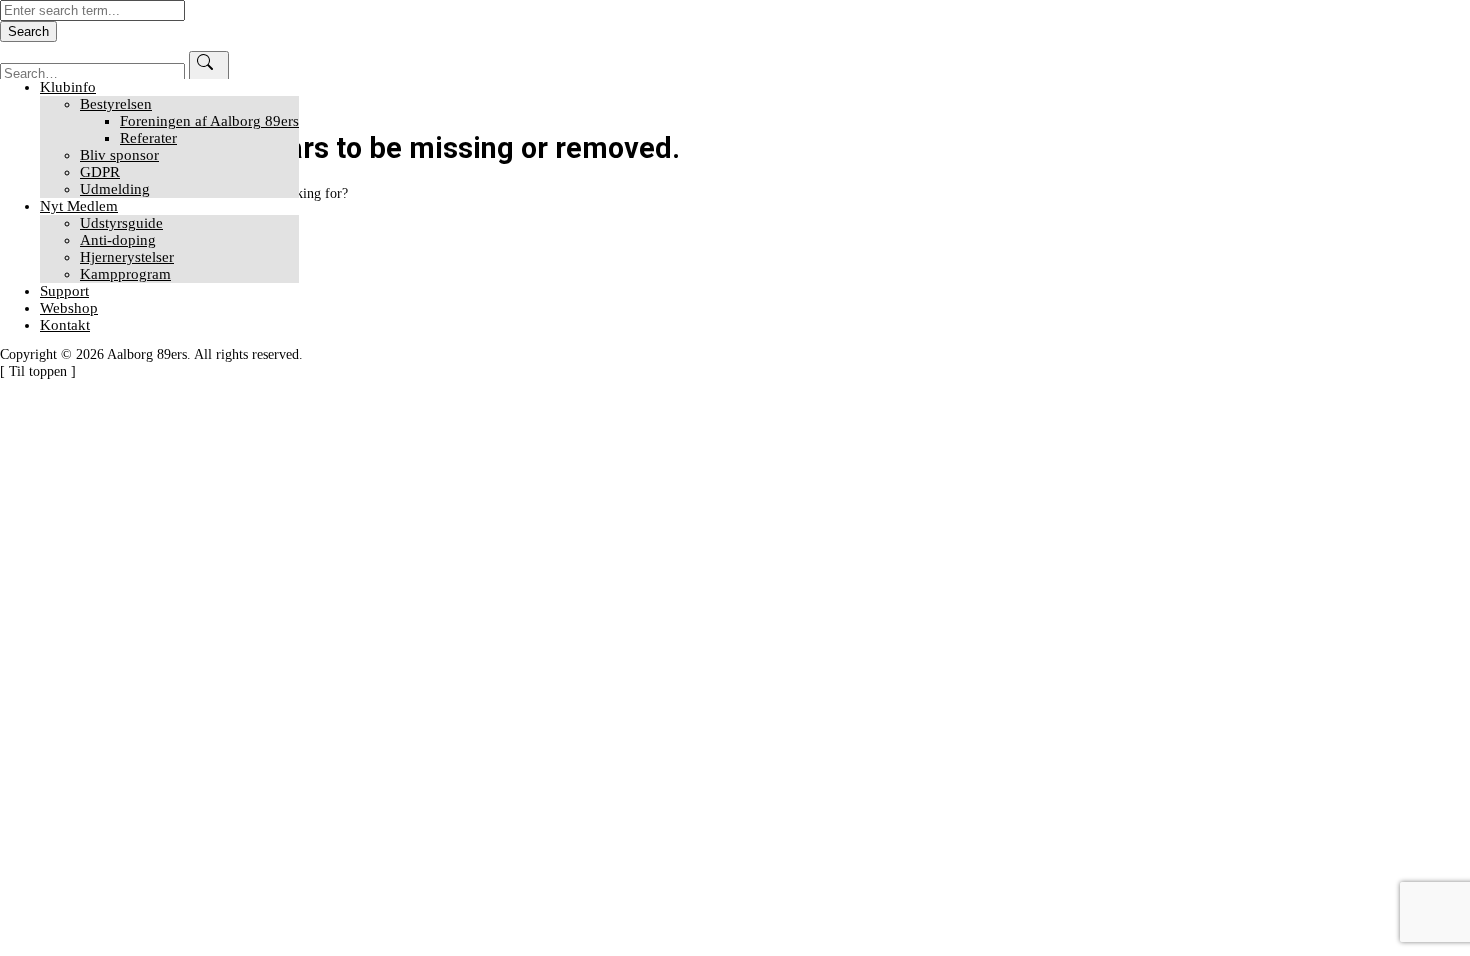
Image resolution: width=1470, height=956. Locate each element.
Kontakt (65, 325)
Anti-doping (118, 240)
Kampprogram (125, 274)
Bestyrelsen (116, 104)
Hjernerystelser (127, 257)
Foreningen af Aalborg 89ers (209, 121)
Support (64, 291)
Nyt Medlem (79, 206)
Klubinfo (68, 87)
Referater (148, 138)
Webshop (69, 308)
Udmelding (115, 189)
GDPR (100, 172)
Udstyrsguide (121, 223)
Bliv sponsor (119, 155)
